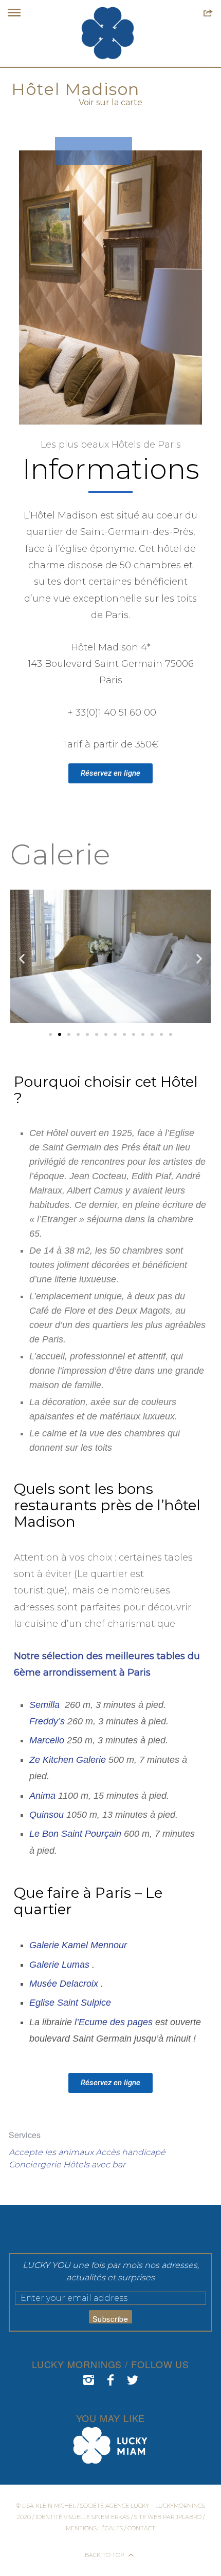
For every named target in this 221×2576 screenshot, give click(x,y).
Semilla (46, 1705)
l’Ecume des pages (114, 2022)
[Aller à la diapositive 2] (60, 1034)
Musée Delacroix (64, 1984)
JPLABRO (189, 2517)
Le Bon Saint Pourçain (75, 1834)
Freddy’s (47, 1721)
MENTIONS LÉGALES (94, 2528)
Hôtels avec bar (94, 2165)
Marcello (47, 1740)
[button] (22, 958)
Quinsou (47, 1815)
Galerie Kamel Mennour (81, 1945)
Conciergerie (35, 2165)
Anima (44, 1796)
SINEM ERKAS (110, 2517)
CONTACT (141, 2528)
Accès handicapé (131, 2152)
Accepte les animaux (51, 2152)
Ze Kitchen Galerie (68, 1760)
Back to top (105, 2555)
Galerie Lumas (59, 1965)
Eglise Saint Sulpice (70, 2003)
